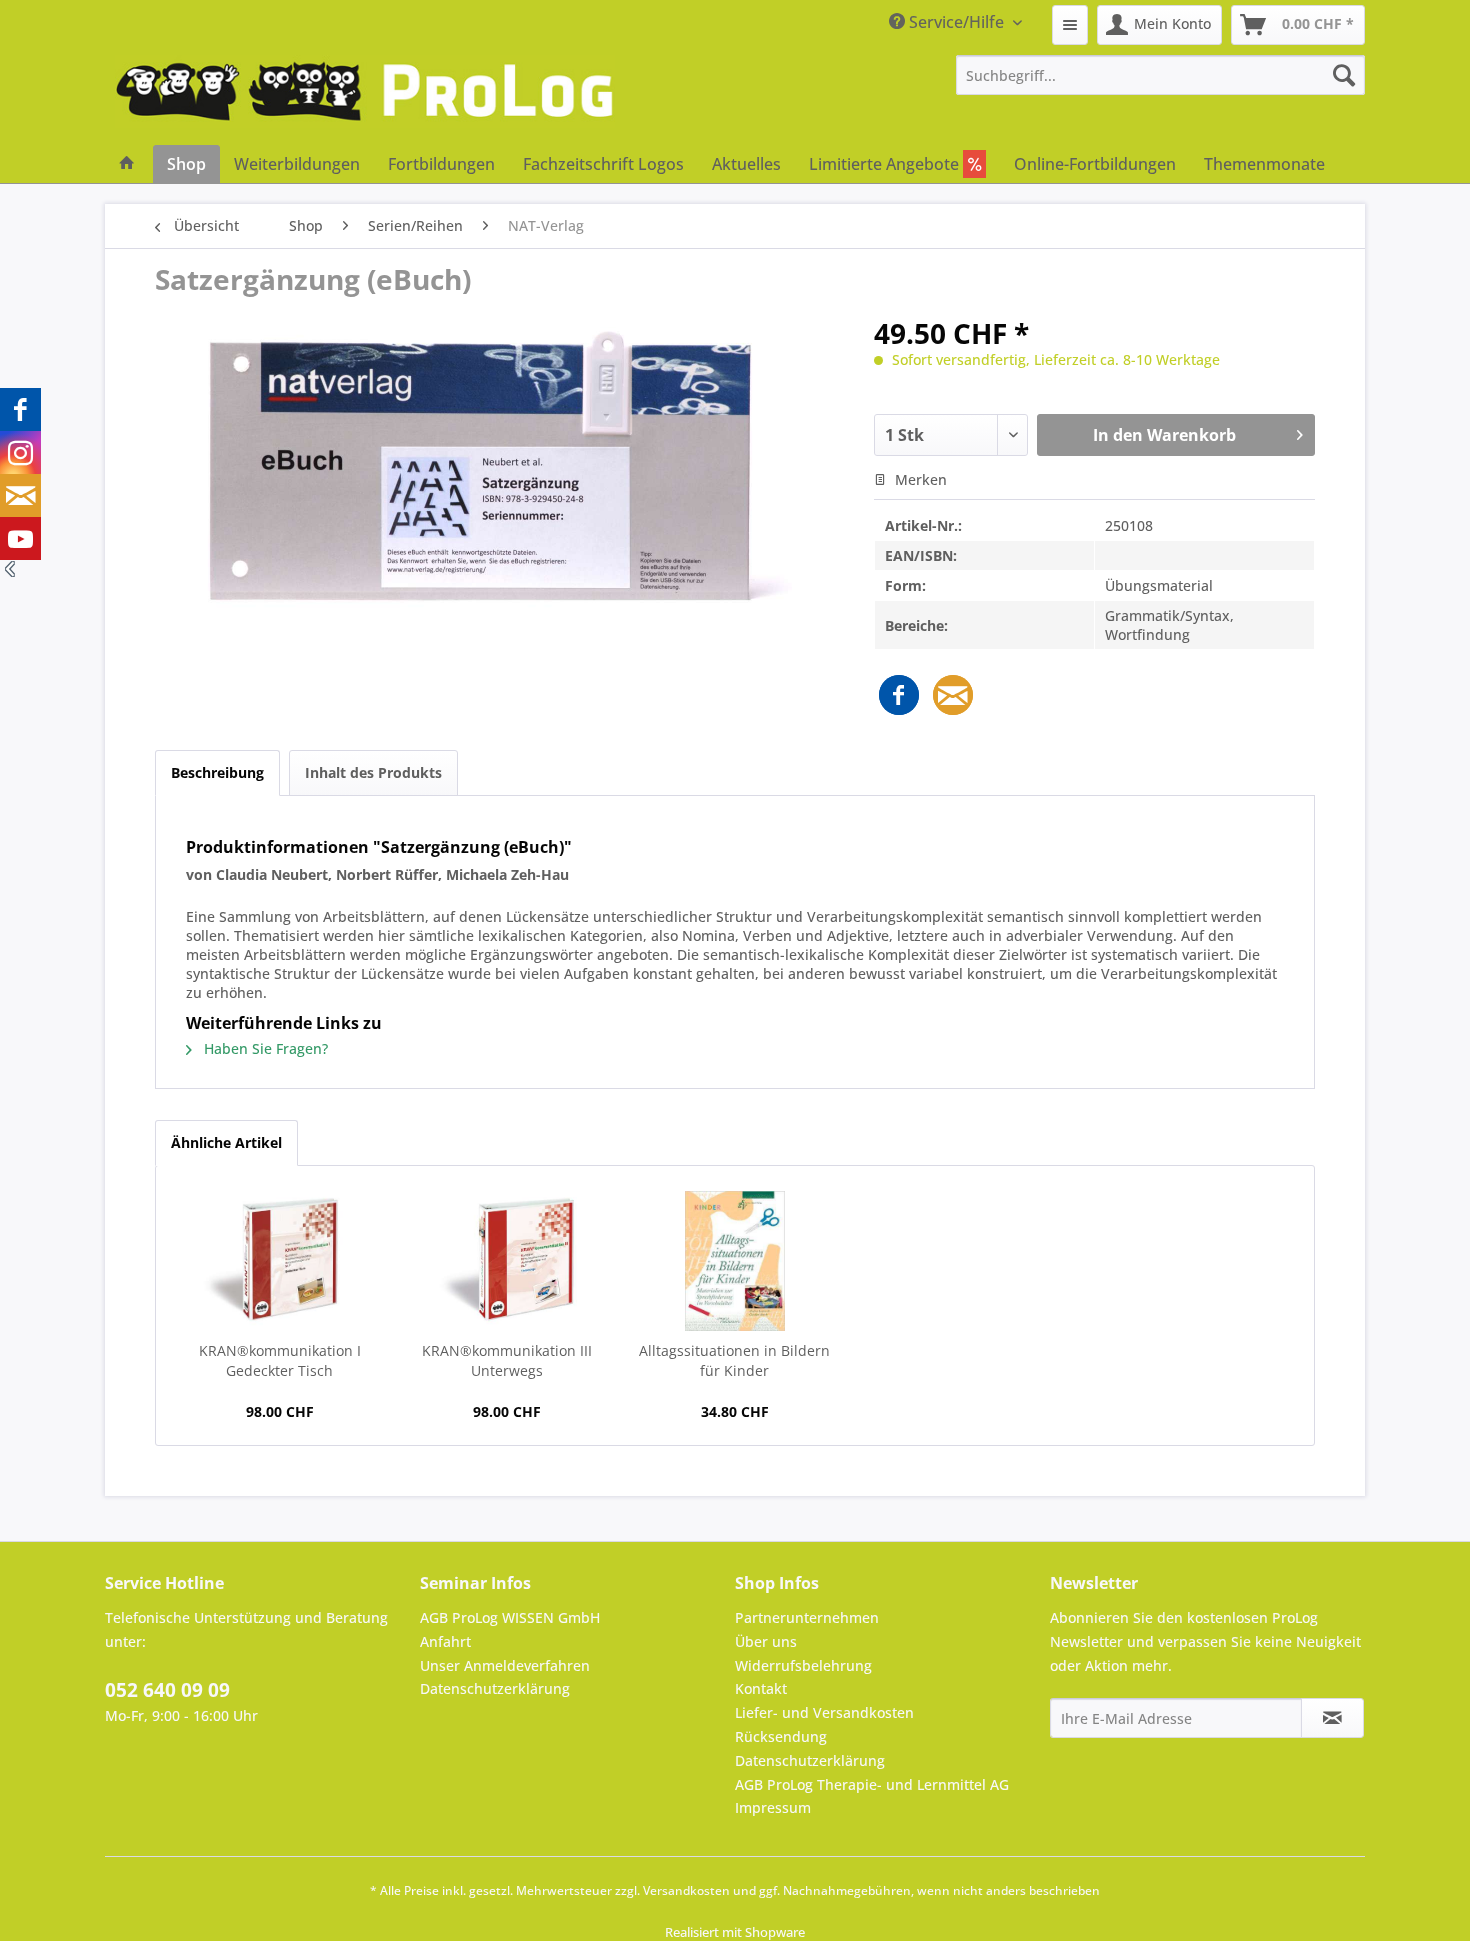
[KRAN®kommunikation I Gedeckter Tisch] (280, 1261)
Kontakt (761, 1688)
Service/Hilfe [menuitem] (956, 22)
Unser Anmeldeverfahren (505, 1665)
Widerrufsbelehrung (803, 1665)
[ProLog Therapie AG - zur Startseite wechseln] (365, 100)
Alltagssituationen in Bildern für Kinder (734, 1360)
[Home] (127, 164)
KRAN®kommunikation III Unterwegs (507, 1360)
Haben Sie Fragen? (264, 1048)
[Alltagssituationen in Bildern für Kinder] (735, 1261)
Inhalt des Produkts (373, 772)
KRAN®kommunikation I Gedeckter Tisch (280, 1360)
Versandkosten (686, 1890)
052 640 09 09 (167, 1690)
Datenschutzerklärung (495, 1688)
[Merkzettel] (1070, 25)
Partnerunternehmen (807, 1617)
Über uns (766, 1641)
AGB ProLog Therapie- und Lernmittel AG (872, 1784)
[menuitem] (1070, 25)
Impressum (773, 1807)
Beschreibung (217, 772)
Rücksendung (781, 1736)
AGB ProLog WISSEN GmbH (510, 1617)
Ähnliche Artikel (226, 1142)
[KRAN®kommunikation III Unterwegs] (508, 1261)
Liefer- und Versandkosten (824, 1712)
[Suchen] (1344, 75)
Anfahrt (445, 1641)
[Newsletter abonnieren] (1332, 1718)
